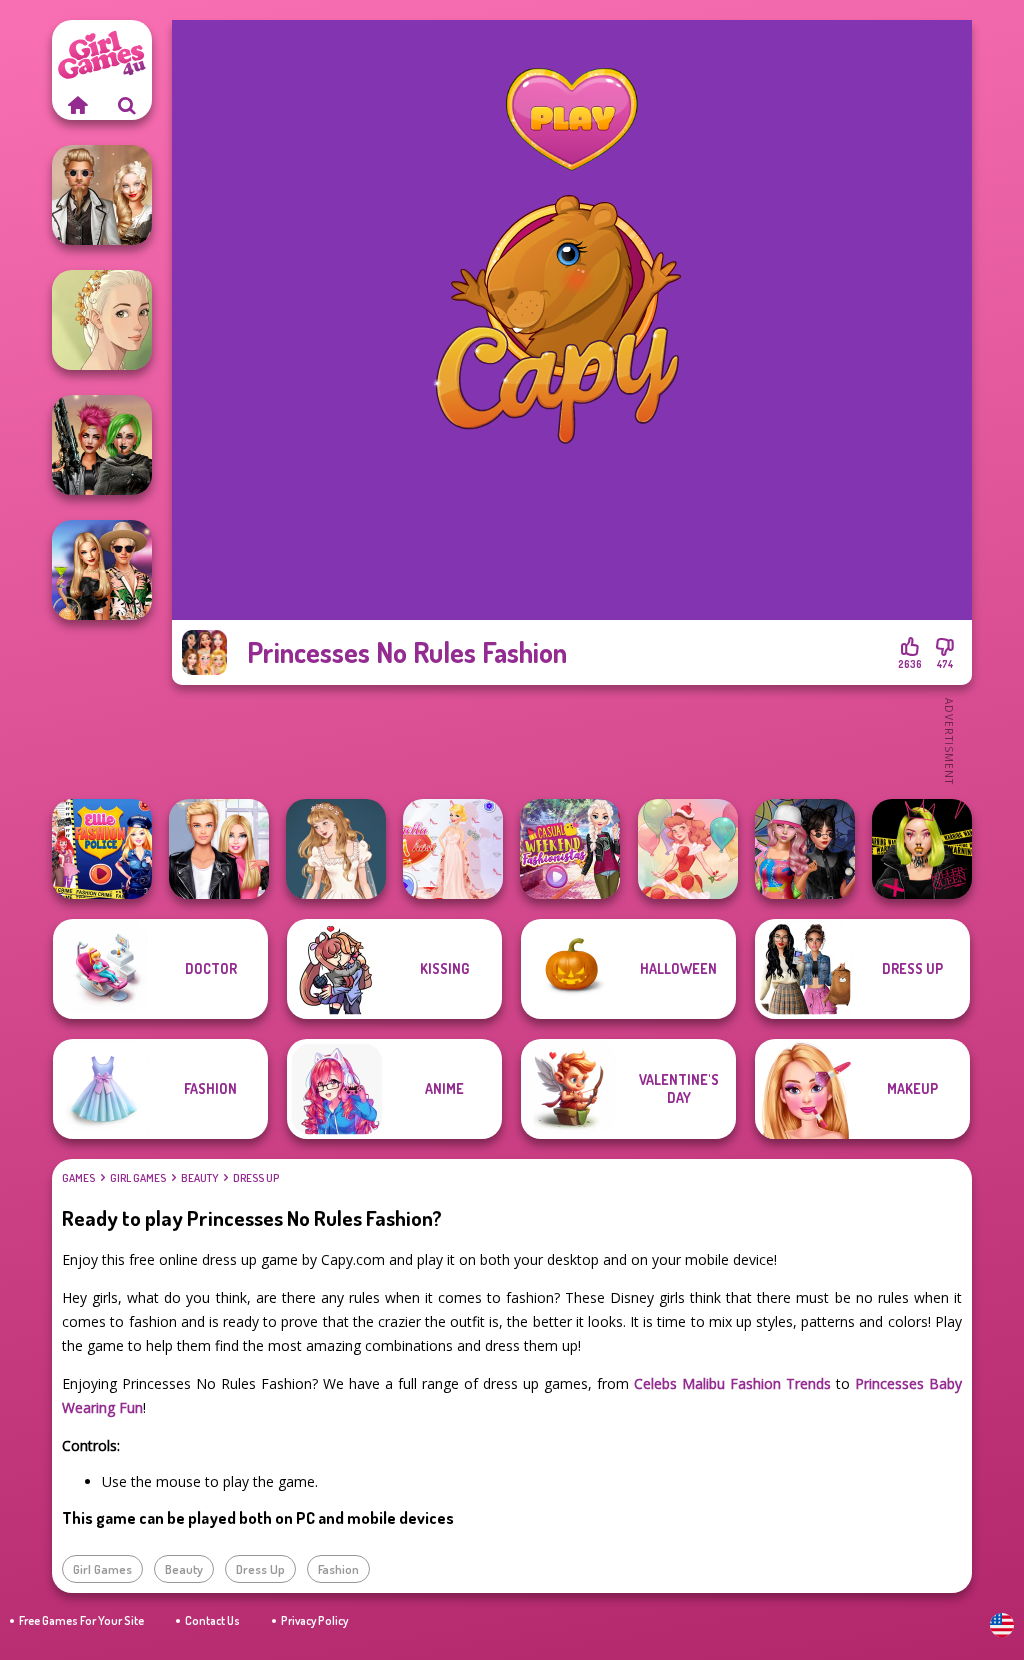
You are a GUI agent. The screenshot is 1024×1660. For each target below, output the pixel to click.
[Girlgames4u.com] (77, 105)
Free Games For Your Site (81, 1620)
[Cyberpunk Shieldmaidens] (102, 445)
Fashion (338, 1569)
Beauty (199, 1178)
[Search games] (127, 105)
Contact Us (212, 1620)
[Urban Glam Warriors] (922, 849)
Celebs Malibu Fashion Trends (732, 1383)
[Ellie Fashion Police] (102, 849)
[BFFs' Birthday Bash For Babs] (102, 570)
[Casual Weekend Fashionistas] (570, 849)
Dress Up (256, 1178)
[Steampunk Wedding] (102, 195)
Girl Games (138, 1178)
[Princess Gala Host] (453, 849)
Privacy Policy (314, 1620)
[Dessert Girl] (688, 849)
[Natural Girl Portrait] (102, 320)
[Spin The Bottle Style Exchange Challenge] (805, 849)
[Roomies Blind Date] (219, 849)
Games (78, 1178)
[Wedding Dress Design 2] (336, 849)
